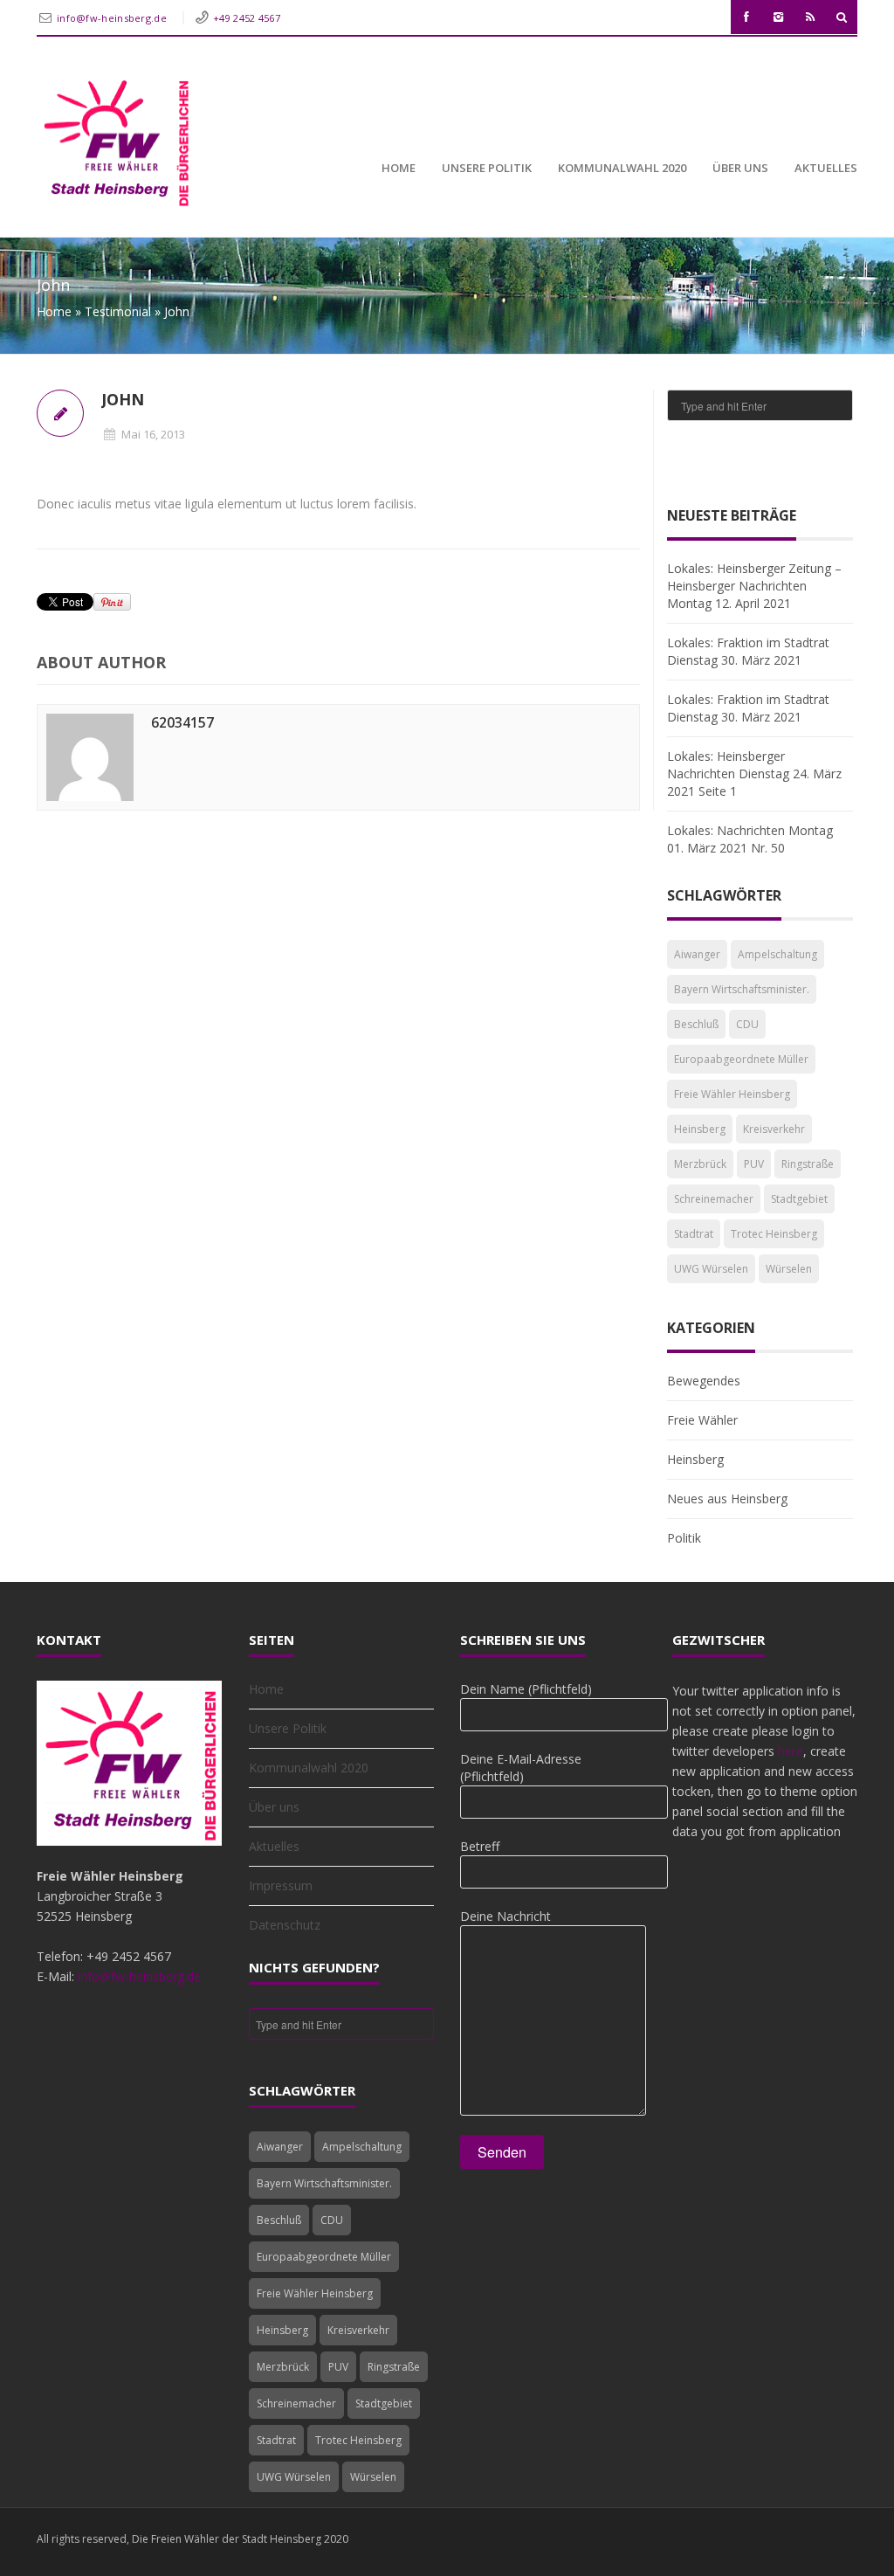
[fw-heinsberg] (115, 141)
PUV (754, 1164)
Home (399, 168)
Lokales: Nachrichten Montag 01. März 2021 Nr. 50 (750, 839)
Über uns (740, 168)
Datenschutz (285, 1925)
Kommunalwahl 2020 (622, 168)
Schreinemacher (714, 1199)
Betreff (480, 1846)
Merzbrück (700, 1164)
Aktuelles (826, 168)
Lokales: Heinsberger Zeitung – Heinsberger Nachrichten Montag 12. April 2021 (754, 586)
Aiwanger (697, 954)
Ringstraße (808, 1164)
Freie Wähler (702, 1420)
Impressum (281, 1885)
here (791, 1751)
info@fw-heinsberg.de (113, 18)
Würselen (789, 1269)
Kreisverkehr (774, 1129)
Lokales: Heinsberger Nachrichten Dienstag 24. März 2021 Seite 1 (754, 773)
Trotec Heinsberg (774, 1234)
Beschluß (696, 1024)
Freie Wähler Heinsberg (732, 1094)
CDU (747, 1024)
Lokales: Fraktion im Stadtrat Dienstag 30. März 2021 (748, 651)
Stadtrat (694, 1234)
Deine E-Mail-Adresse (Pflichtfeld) (521, 1768)
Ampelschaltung (777, 954)
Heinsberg (700, 1129)
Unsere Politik (487, 168)
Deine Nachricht (505, 1916)
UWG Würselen (711, 1269)
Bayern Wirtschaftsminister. (742, 989)
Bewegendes (704, 1381)
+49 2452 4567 (247, 18)
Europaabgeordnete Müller (741, 1059)
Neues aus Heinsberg (727, 1499)
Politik (684, 1538)
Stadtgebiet (799, 1199)
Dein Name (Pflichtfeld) (526, 1689)
